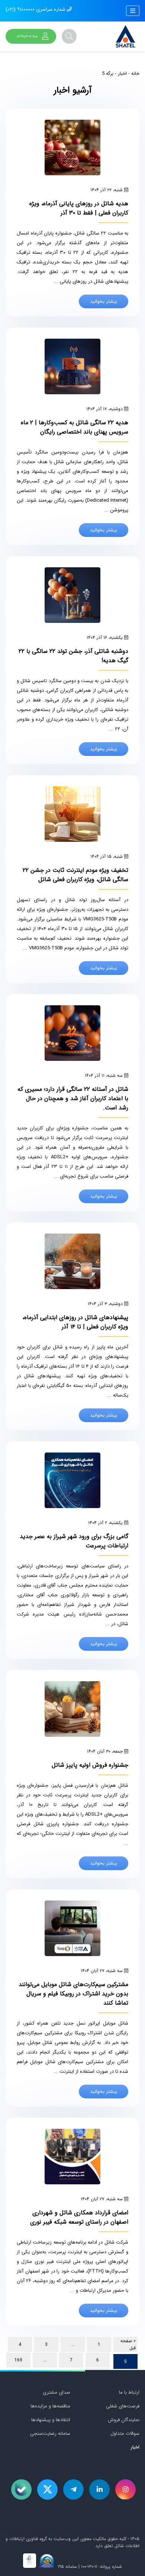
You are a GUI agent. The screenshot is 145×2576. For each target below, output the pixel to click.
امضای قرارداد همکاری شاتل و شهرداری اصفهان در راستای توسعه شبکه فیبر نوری (79, 2217)
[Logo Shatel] (125, 36)
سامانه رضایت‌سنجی (50, 2434)
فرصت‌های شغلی (123, 2406)
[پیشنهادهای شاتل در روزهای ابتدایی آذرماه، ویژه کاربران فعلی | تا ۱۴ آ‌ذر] (72, 1261)
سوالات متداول (125, 2434)
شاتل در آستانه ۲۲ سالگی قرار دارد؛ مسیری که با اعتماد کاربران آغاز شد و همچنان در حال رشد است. (73, 1098)
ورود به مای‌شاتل (27, 36)
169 (18, 2360)
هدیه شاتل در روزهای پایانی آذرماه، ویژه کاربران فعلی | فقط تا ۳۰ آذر (79, 208)
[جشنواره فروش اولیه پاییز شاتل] (72, 1709)
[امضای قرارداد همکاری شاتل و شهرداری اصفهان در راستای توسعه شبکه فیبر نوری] (72, 2157)
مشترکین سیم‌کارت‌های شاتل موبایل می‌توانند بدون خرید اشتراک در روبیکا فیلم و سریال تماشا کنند (73, 1994)
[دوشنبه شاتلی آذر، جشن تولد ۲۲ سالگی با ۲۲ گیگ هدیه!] (72, 595)
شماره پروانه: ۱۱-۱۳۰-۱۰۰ (101, 2567)
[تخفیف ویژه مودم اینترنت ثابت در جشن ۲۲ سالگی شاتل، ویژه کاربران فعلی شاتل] (72, 814)
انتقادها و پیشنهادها (51, 2420)
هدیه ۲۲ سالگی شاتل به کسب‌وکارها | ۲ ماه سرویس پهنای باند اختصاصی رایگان (75, 427)
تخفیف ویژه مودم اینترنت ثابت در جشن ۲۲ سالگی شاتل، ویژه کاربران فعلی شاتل (75, 875)
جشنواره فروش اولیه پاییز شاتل (90, 1765)
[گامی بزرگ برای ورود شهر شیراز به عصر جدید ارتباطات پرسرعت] (72, 1480)
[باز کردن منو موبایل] (133, 11)
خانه (135, 74)
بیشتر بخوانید (104, 301)
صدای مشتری (57, 2392)
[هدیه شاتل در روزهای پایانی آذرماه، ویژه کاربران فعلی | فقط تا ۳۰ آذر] (72, 147)
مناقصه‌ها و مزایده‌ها (50, 2406)
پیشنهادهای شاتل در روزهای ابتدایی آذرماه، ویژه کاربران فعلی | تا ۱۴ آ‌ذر (75, 1322)
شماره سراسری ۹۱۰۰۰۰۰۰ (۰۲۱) (36, 9)
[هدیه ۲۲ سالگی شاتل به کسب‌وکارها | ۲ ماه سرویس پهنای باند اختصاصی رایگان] (72, 366)
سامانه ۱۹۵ (67, 2567)
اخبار (122, 74)
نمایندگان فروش (124, 2420)
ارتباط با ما (129, 2392)
